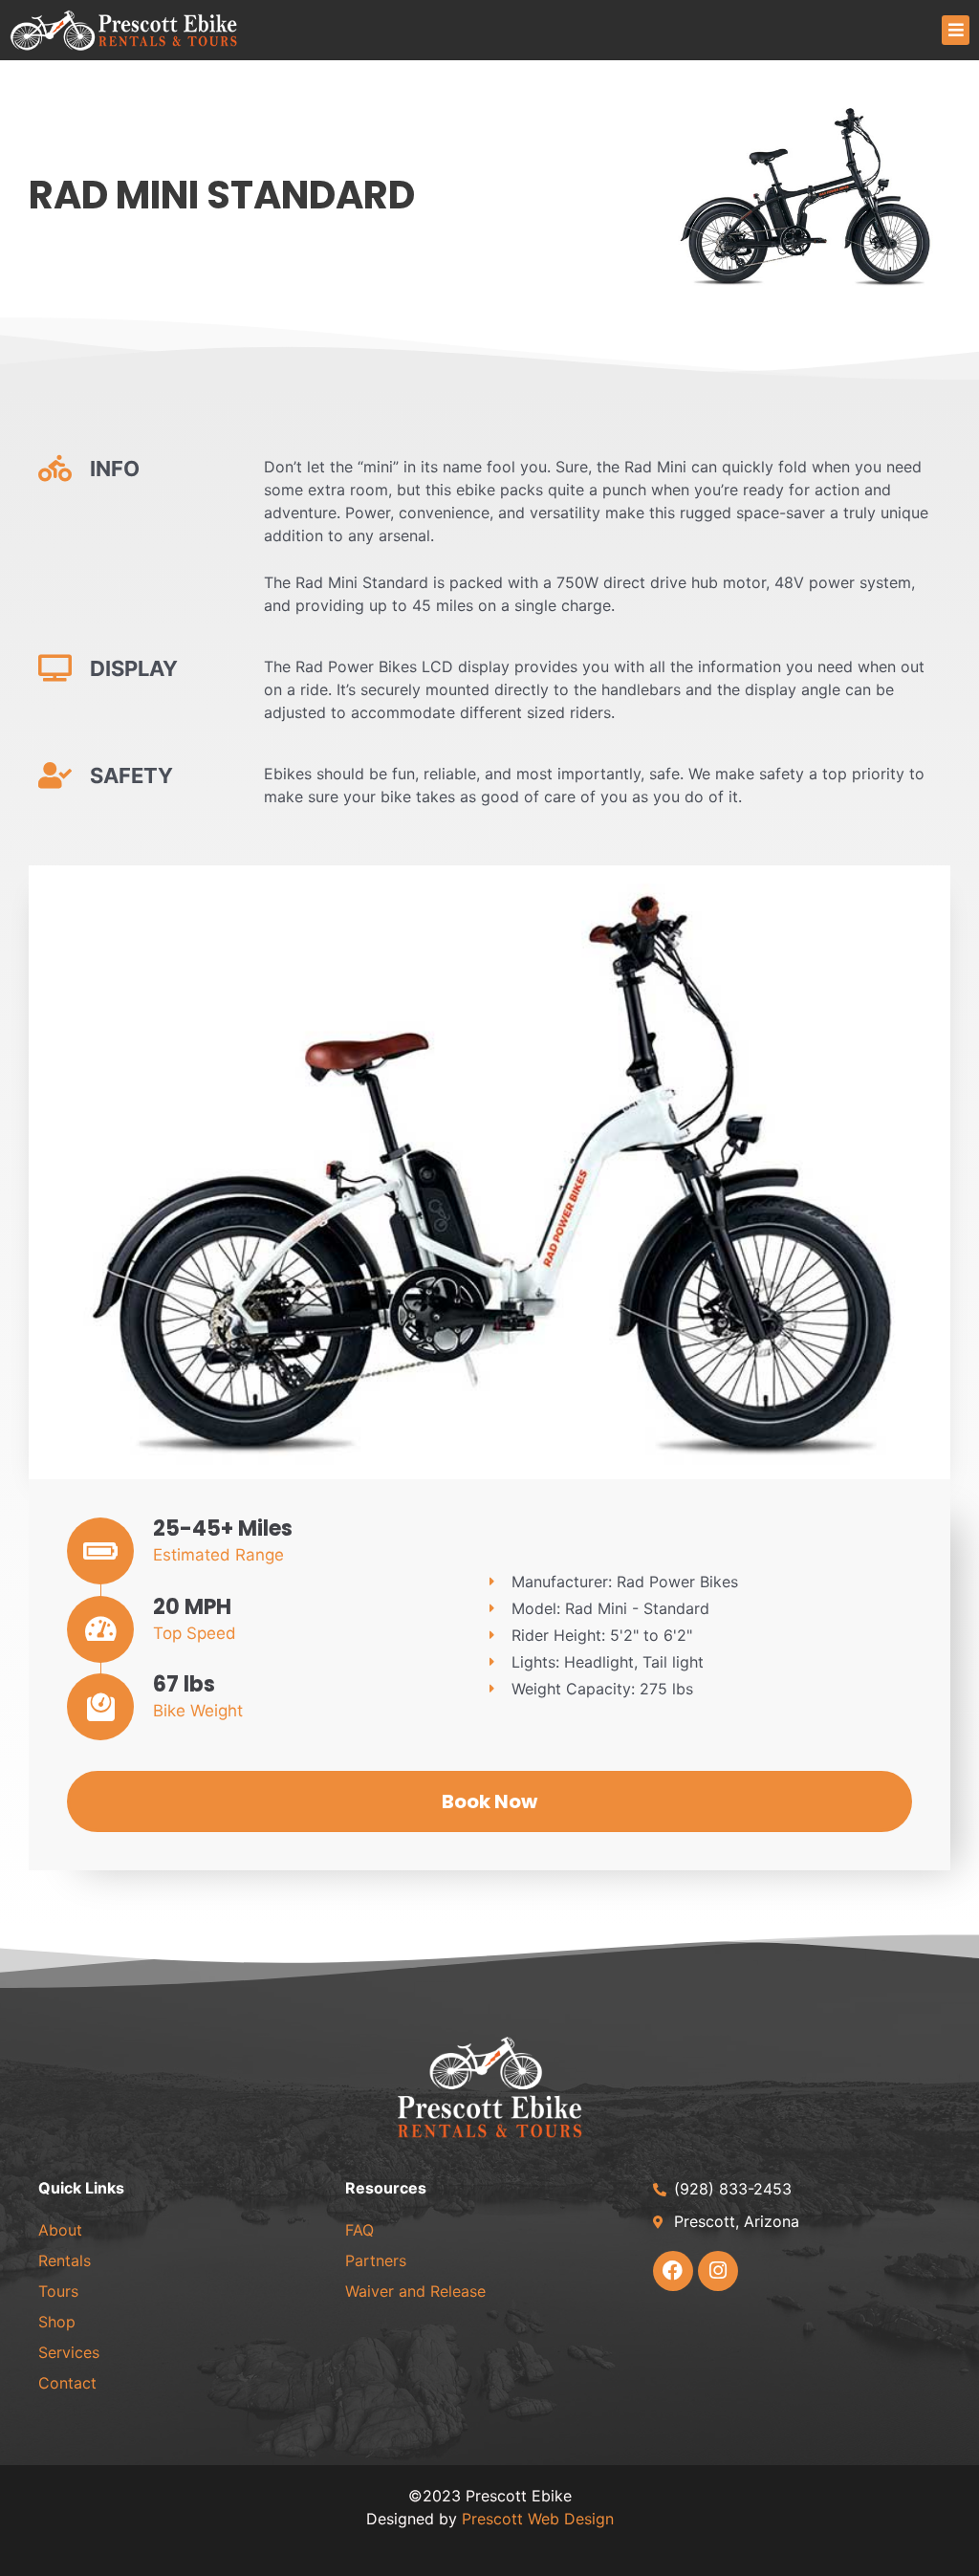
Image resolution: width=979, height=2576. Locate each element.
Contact (67, 2383)
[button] (956, 31)
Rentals (65, 2260)
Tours (58, 2291)
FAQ (359, 2230)
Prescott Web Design (538, 2519)
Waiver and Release (415, 2291)
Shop (57, 2322)
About (60, 2230)
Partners (376, 2260)
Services (69, 2352)
